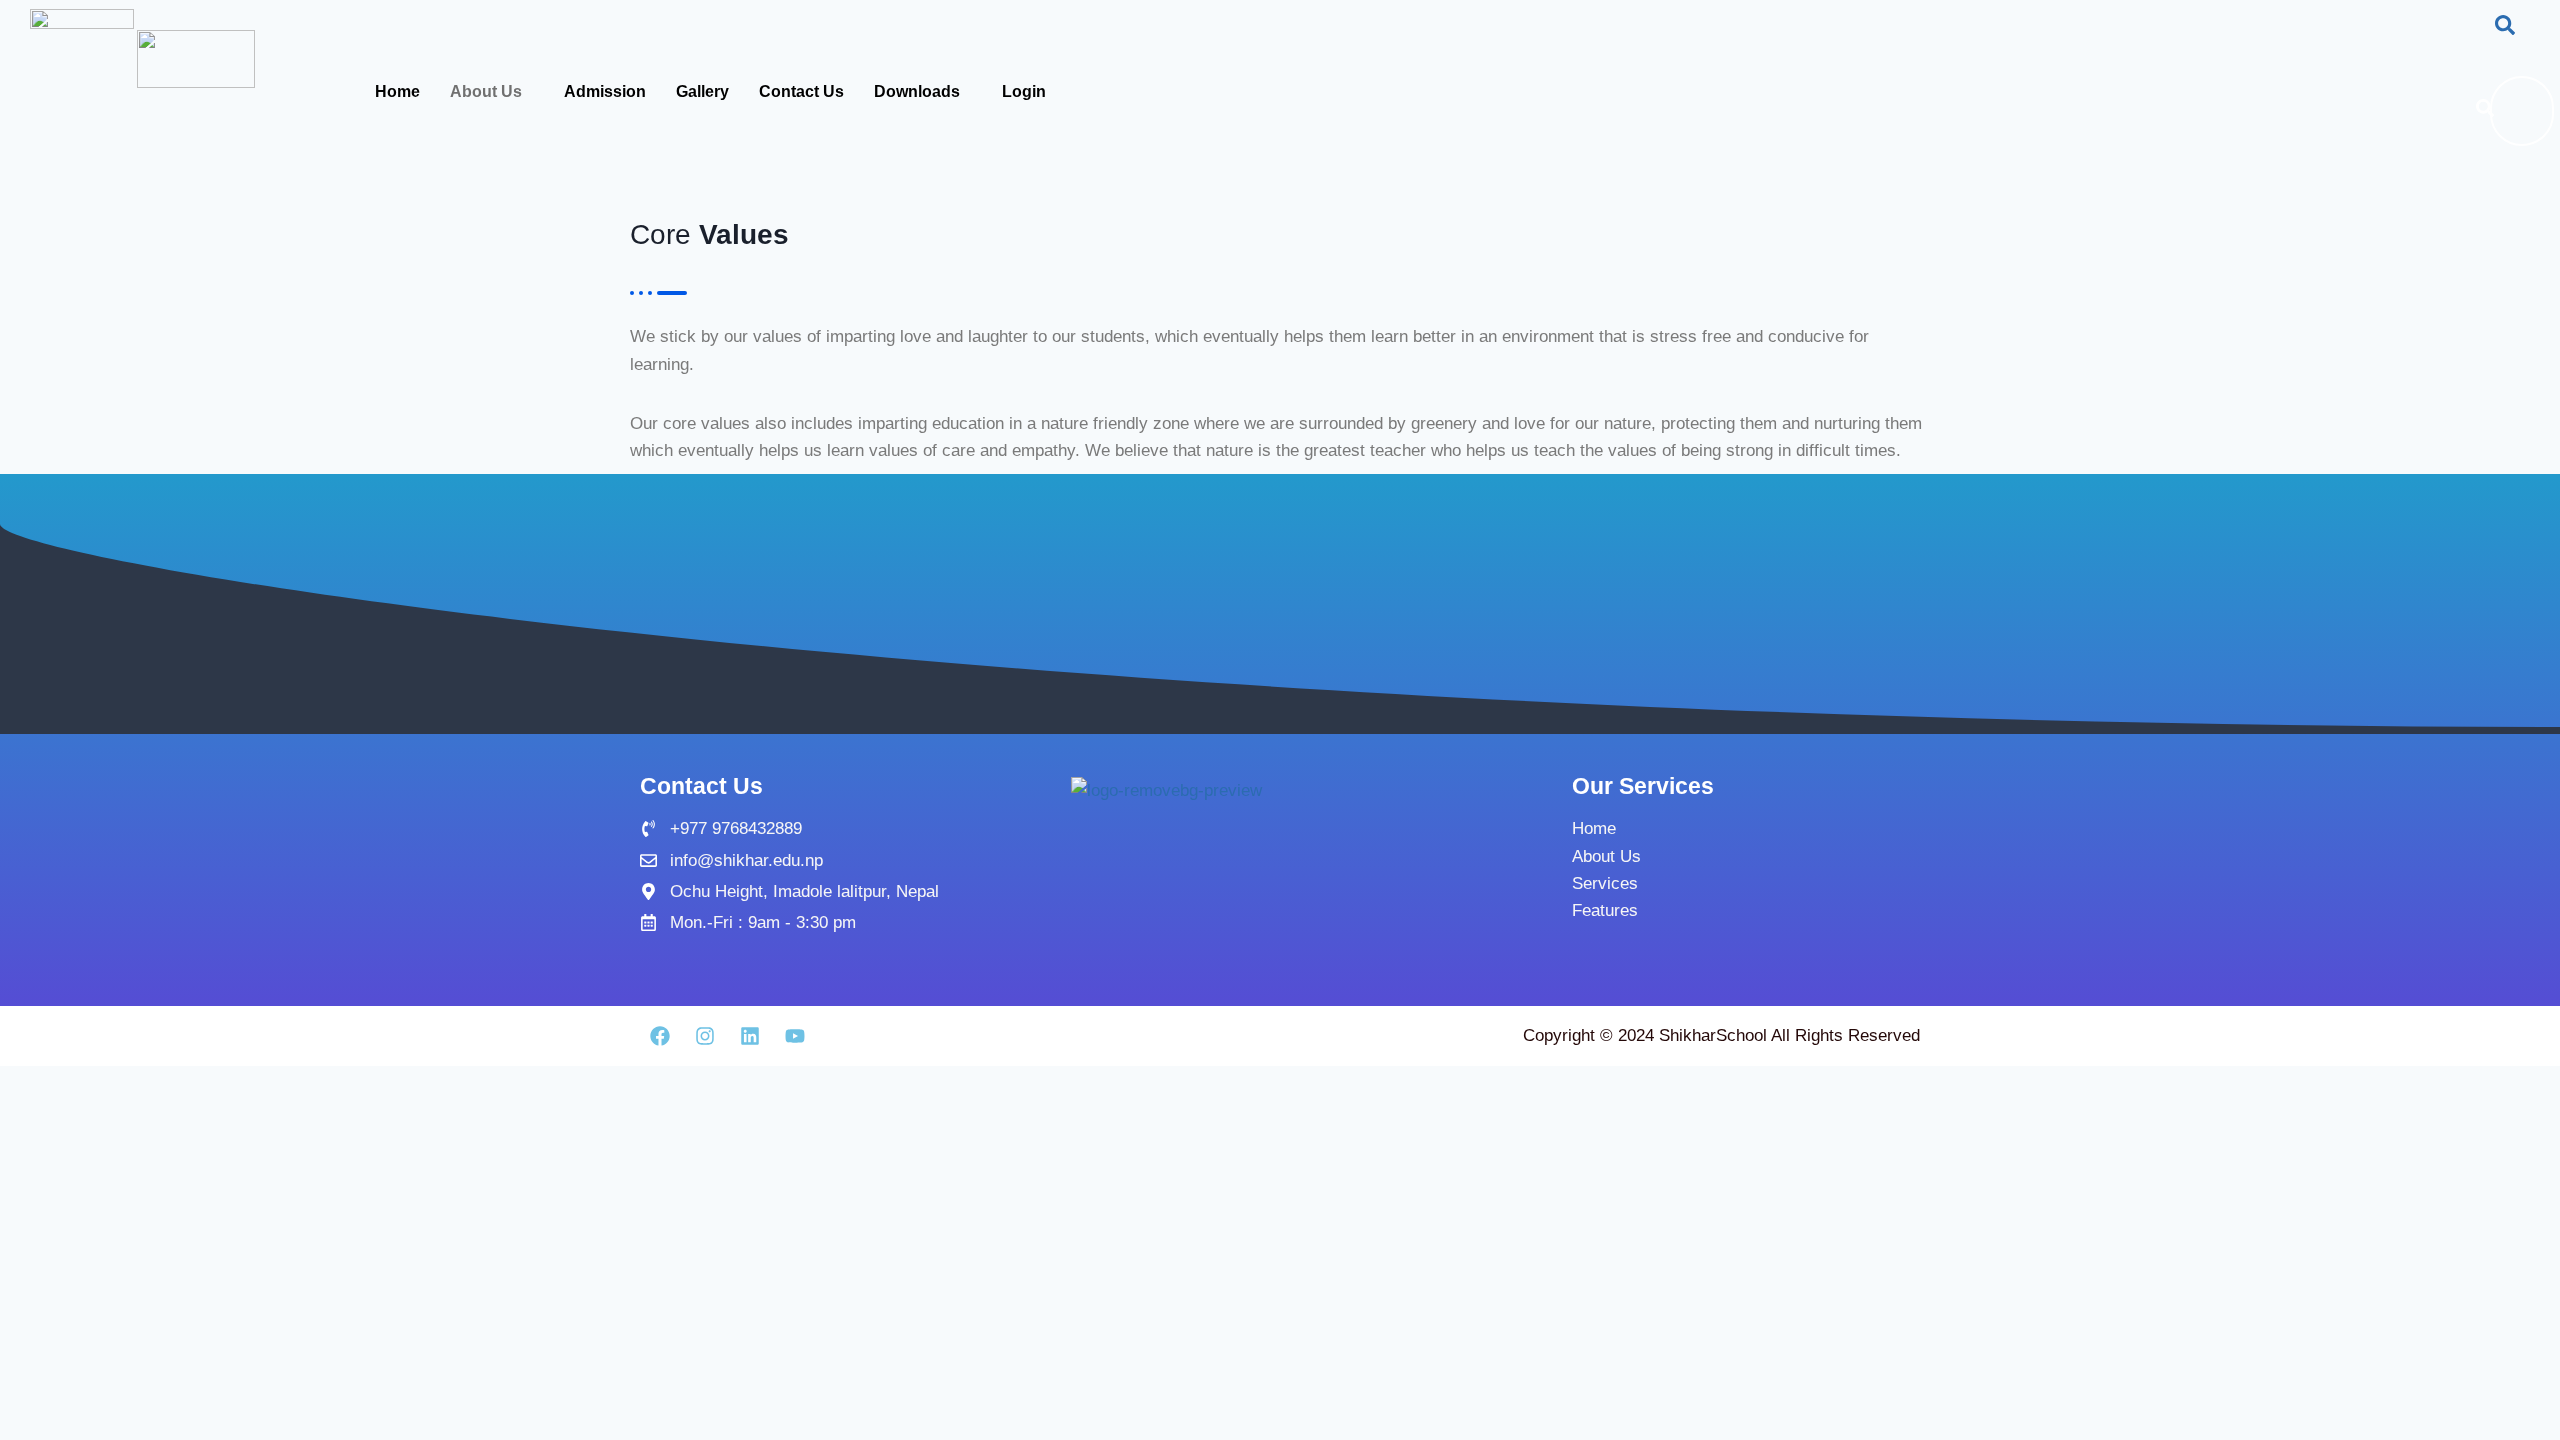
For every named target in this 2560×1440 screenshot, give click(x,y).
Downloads (917, 91)
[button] (2505, 29)
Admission (605, 91)
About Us (486, 91)
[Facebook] (660, 1036)
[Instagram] (705, 1036)
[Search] (2485, 111)
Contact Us (801, 91)
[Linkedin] (750, 1036)
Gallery (702, 91)
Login (1024, 91)
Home (397, 91)
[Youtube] (795, 1036)
